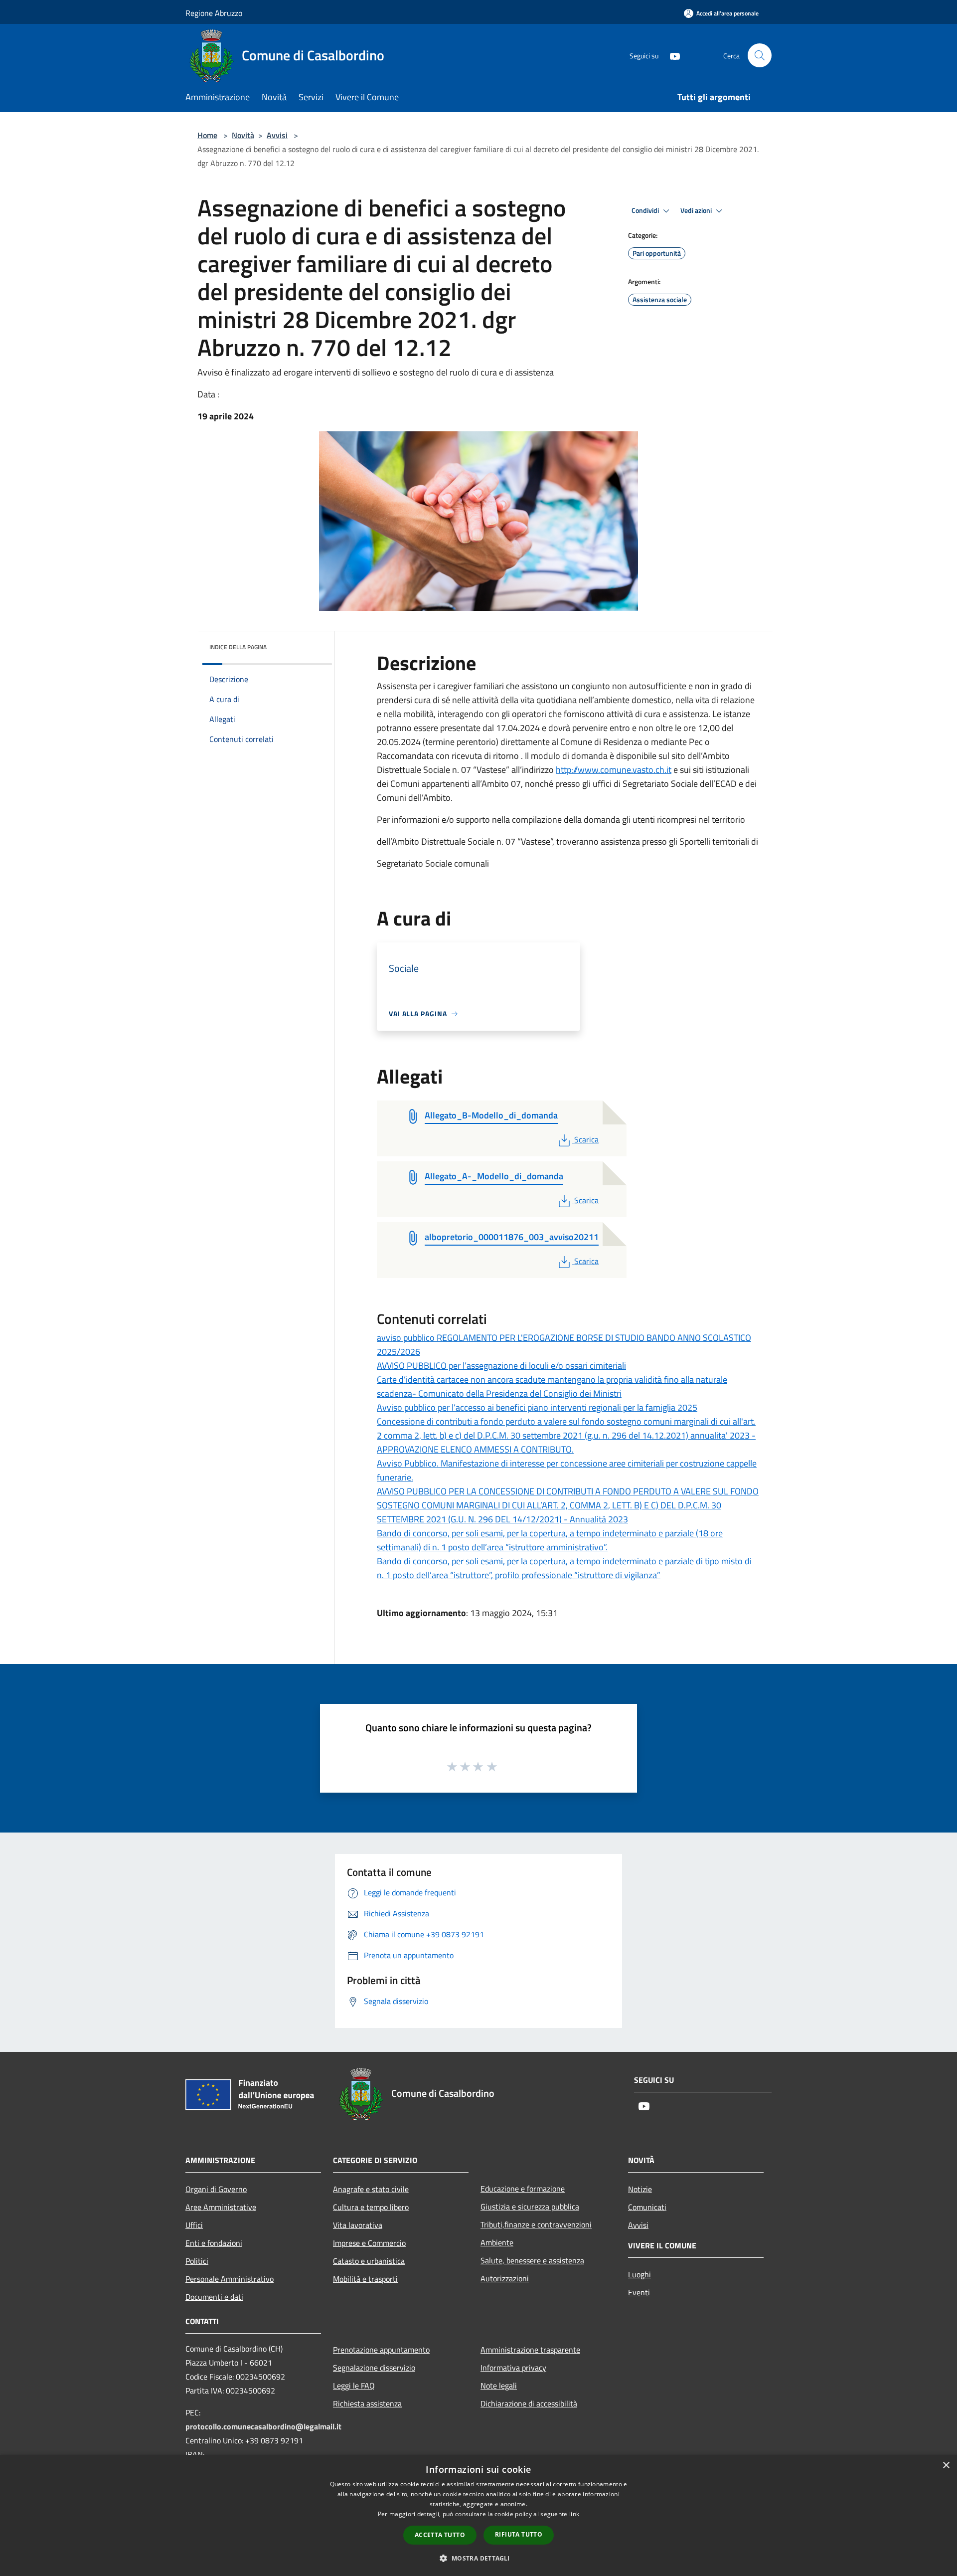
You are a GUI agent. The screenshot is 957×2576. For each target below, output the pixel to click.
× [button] (946, 2466)
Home (207, 135)
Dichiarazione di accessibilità (529, 2403)
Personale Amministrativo (230, 2279)
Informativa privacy (513, 2368)
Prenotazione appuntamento (381, 2350)
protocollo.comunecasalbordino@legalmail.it (263, 2426)
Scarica (586, 1139)
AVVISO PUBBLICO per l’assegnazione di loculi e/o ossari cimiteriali (501, 1366)
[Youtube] (671, 55)
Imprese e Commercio (369, 2243)
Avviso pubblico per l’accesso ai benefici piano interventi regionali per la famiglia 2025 (537, 1407)
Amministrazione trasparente (530, 2350)
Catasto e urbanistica (369, 2261)
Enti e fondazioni (214, 2243)
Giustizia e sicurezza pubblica (530, 2207)
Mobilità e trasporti (365, 2279)
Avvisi (277, 135)
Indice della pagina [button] (238, 647)
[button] (478, 2558)
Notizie (640, 2189)
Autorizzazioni (505, 2278)
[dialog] (478, 2515)
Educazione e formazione (523, 2189)
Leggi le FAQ (354, 2386)
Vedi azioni (697, 210)
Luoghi (639, 2274)
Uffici (194, 2225)
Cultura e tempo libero (371, 2207)
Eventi (639, 2292)
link (574, 2514)
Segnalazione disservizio (374, 2368)
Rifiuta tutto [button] (519, 2534)
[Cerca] (760, 55)
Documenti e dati (214, 2297)
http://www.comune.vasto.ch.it (614, 770)
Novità (243, 135)
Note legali (499, 2386)
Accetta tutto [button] (440, 2535)
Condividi (646, 210)
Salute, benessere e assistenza (532, 2260)
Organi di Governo (216, 2189)
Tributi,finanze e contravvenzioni (536, 2224)
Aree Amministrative (221, 2207)
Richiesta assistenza (367, 2403)
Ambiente (497, 2242)
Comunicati (647, 2207)
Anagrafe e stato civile (371, 2189)
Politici (197, 2261)
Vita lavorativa (358, 2225)
